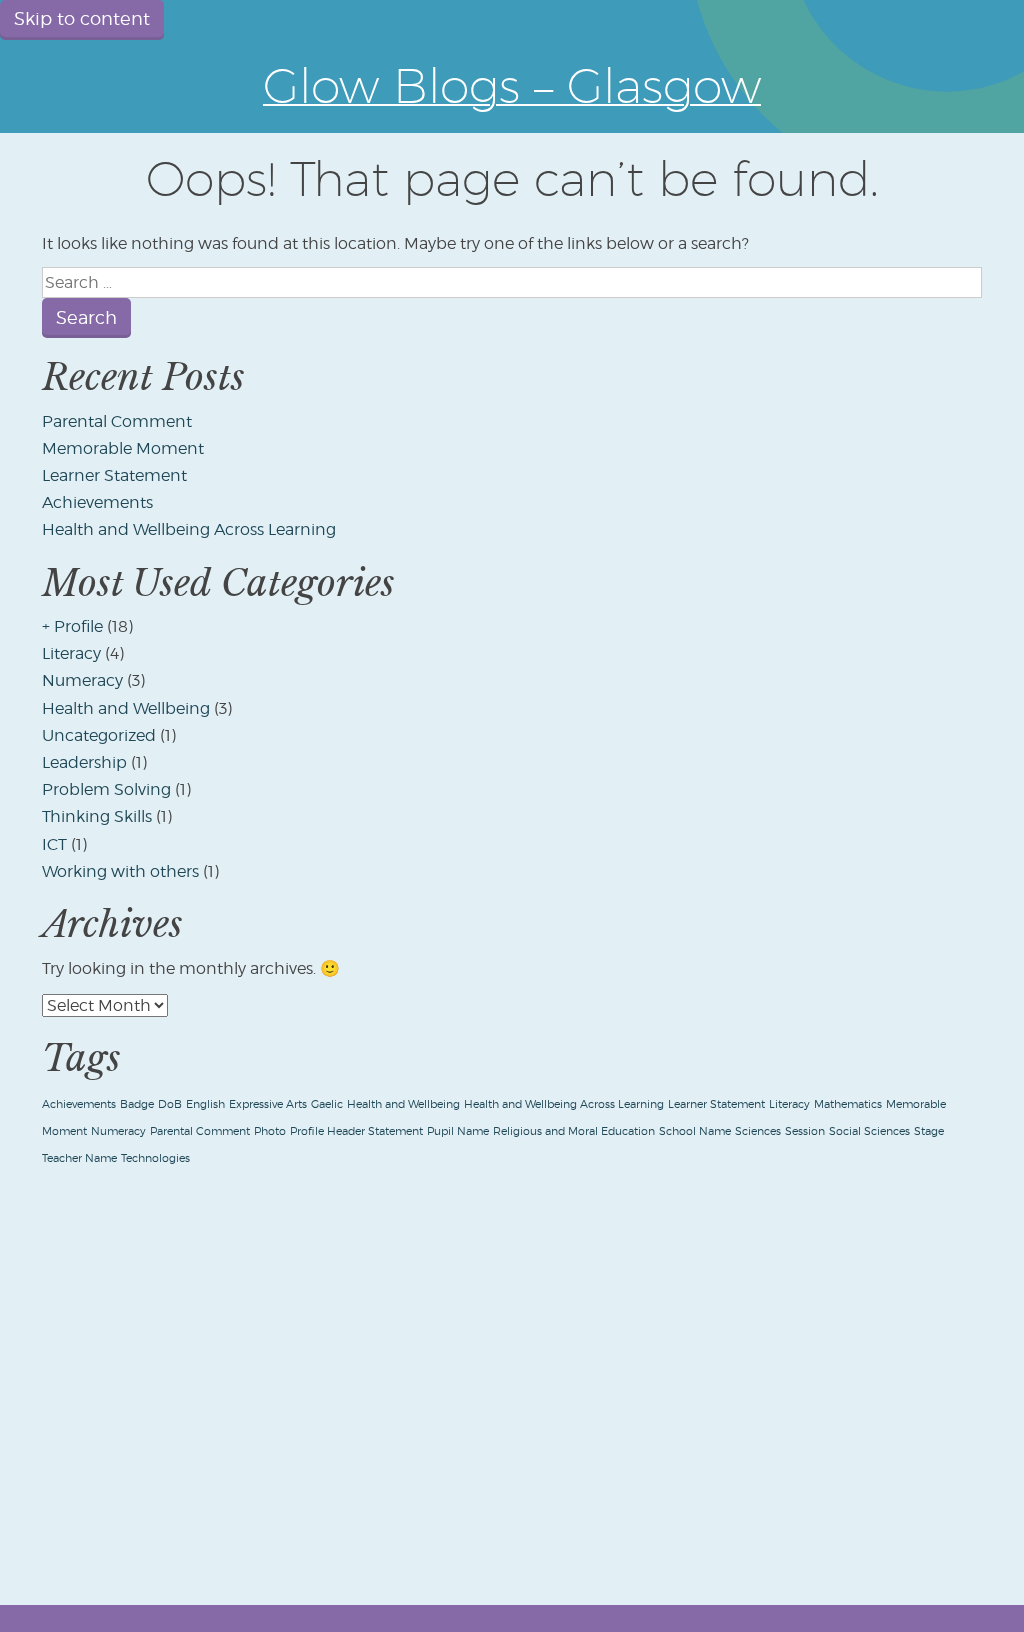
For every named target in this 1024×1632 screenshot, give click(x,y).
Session (805, 1131)
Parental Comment (117, 421)
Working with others (120, 871)
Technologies (155, 1158)
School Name (695, 1131)
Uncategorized (99, 735)
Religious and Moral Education (574, 1131)
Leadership (84, 762)
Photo (270, 1131)
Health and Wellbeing (126, 708)
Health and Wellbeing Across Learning (189, 529)
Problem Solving (106, 789)
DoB (170, 1104)
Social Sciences (869, 1131)
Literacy (71, 653)
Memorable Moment (123, 448)
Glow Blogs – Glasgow (512, 85)
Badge (137, 1104)
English (205, 1104)
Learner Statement (114, 475)
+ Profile (72, 626)
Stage (929, 1131)
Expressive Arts (268, 1104)
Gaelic (327, 1104)
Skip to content (82, 18)
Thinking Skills (97, 816)
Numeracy (82, 680)
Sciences (758, 1131)
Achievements (97, 502)
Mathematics (848, 1104)
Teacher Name (79, 1158)
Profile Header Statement (356, 1131)
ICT (54, 844)
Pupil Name (458, 1131)
